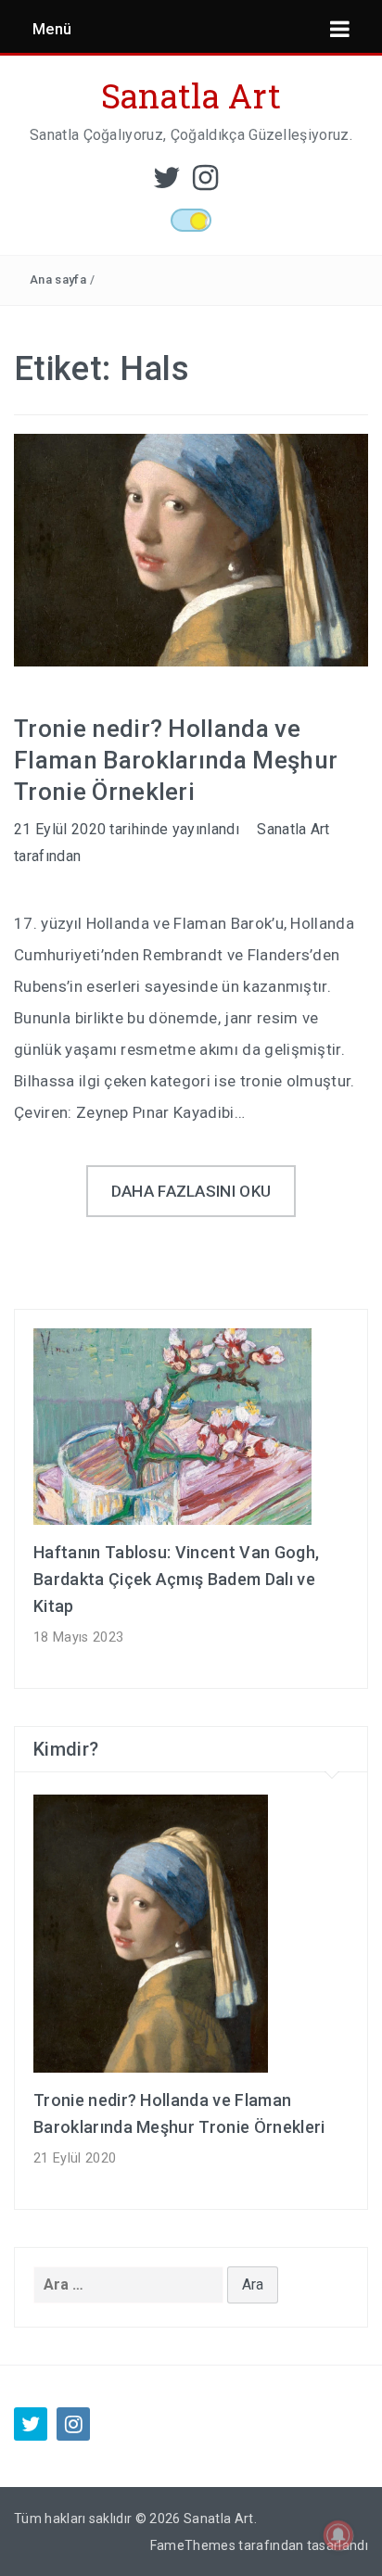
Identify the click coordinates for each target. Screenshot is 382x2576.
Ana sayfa (58, 279)
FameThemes (193, 2545)
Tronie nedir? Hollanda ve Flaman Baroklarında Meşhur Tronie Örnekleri (176, 760)
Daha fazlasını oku (191, 1191)
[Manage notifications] (338, 2535)
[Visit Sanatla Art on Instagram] (205, 183)
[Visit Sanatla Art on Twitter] (167, 183)
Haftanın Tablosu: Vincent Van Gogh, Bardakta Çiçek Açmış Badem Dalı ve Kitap (176, 1579)
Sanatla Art (191, 95)
